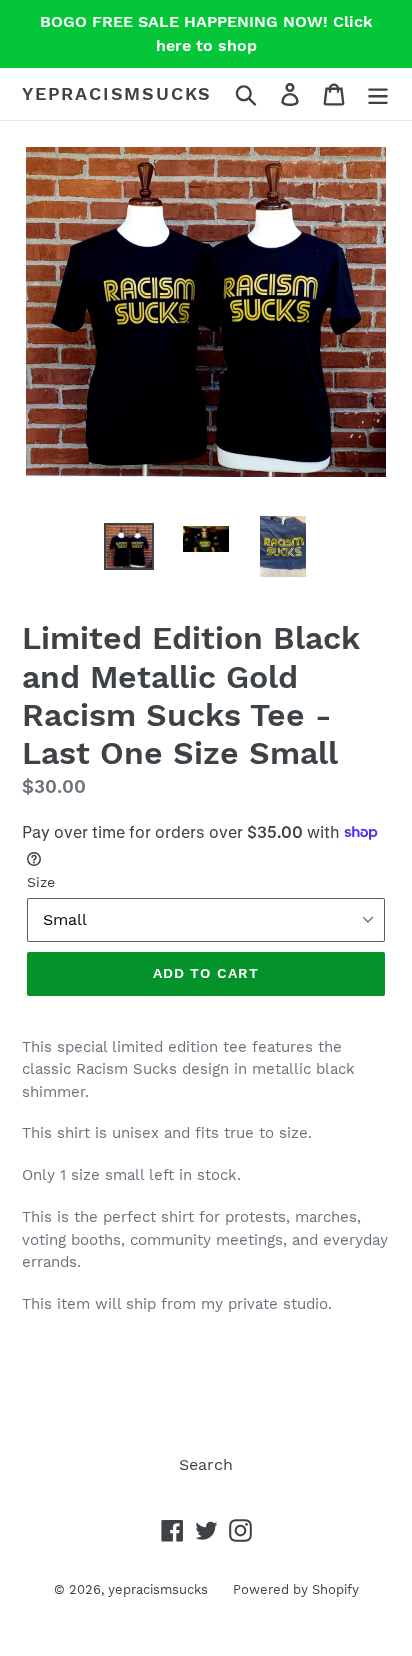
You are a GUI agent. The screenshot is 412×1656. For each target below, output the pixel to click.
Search (206, 1464)
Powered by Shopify (296, 1589)
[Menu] (378, 94)
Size (41, 882)
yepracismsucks (117, 93)
